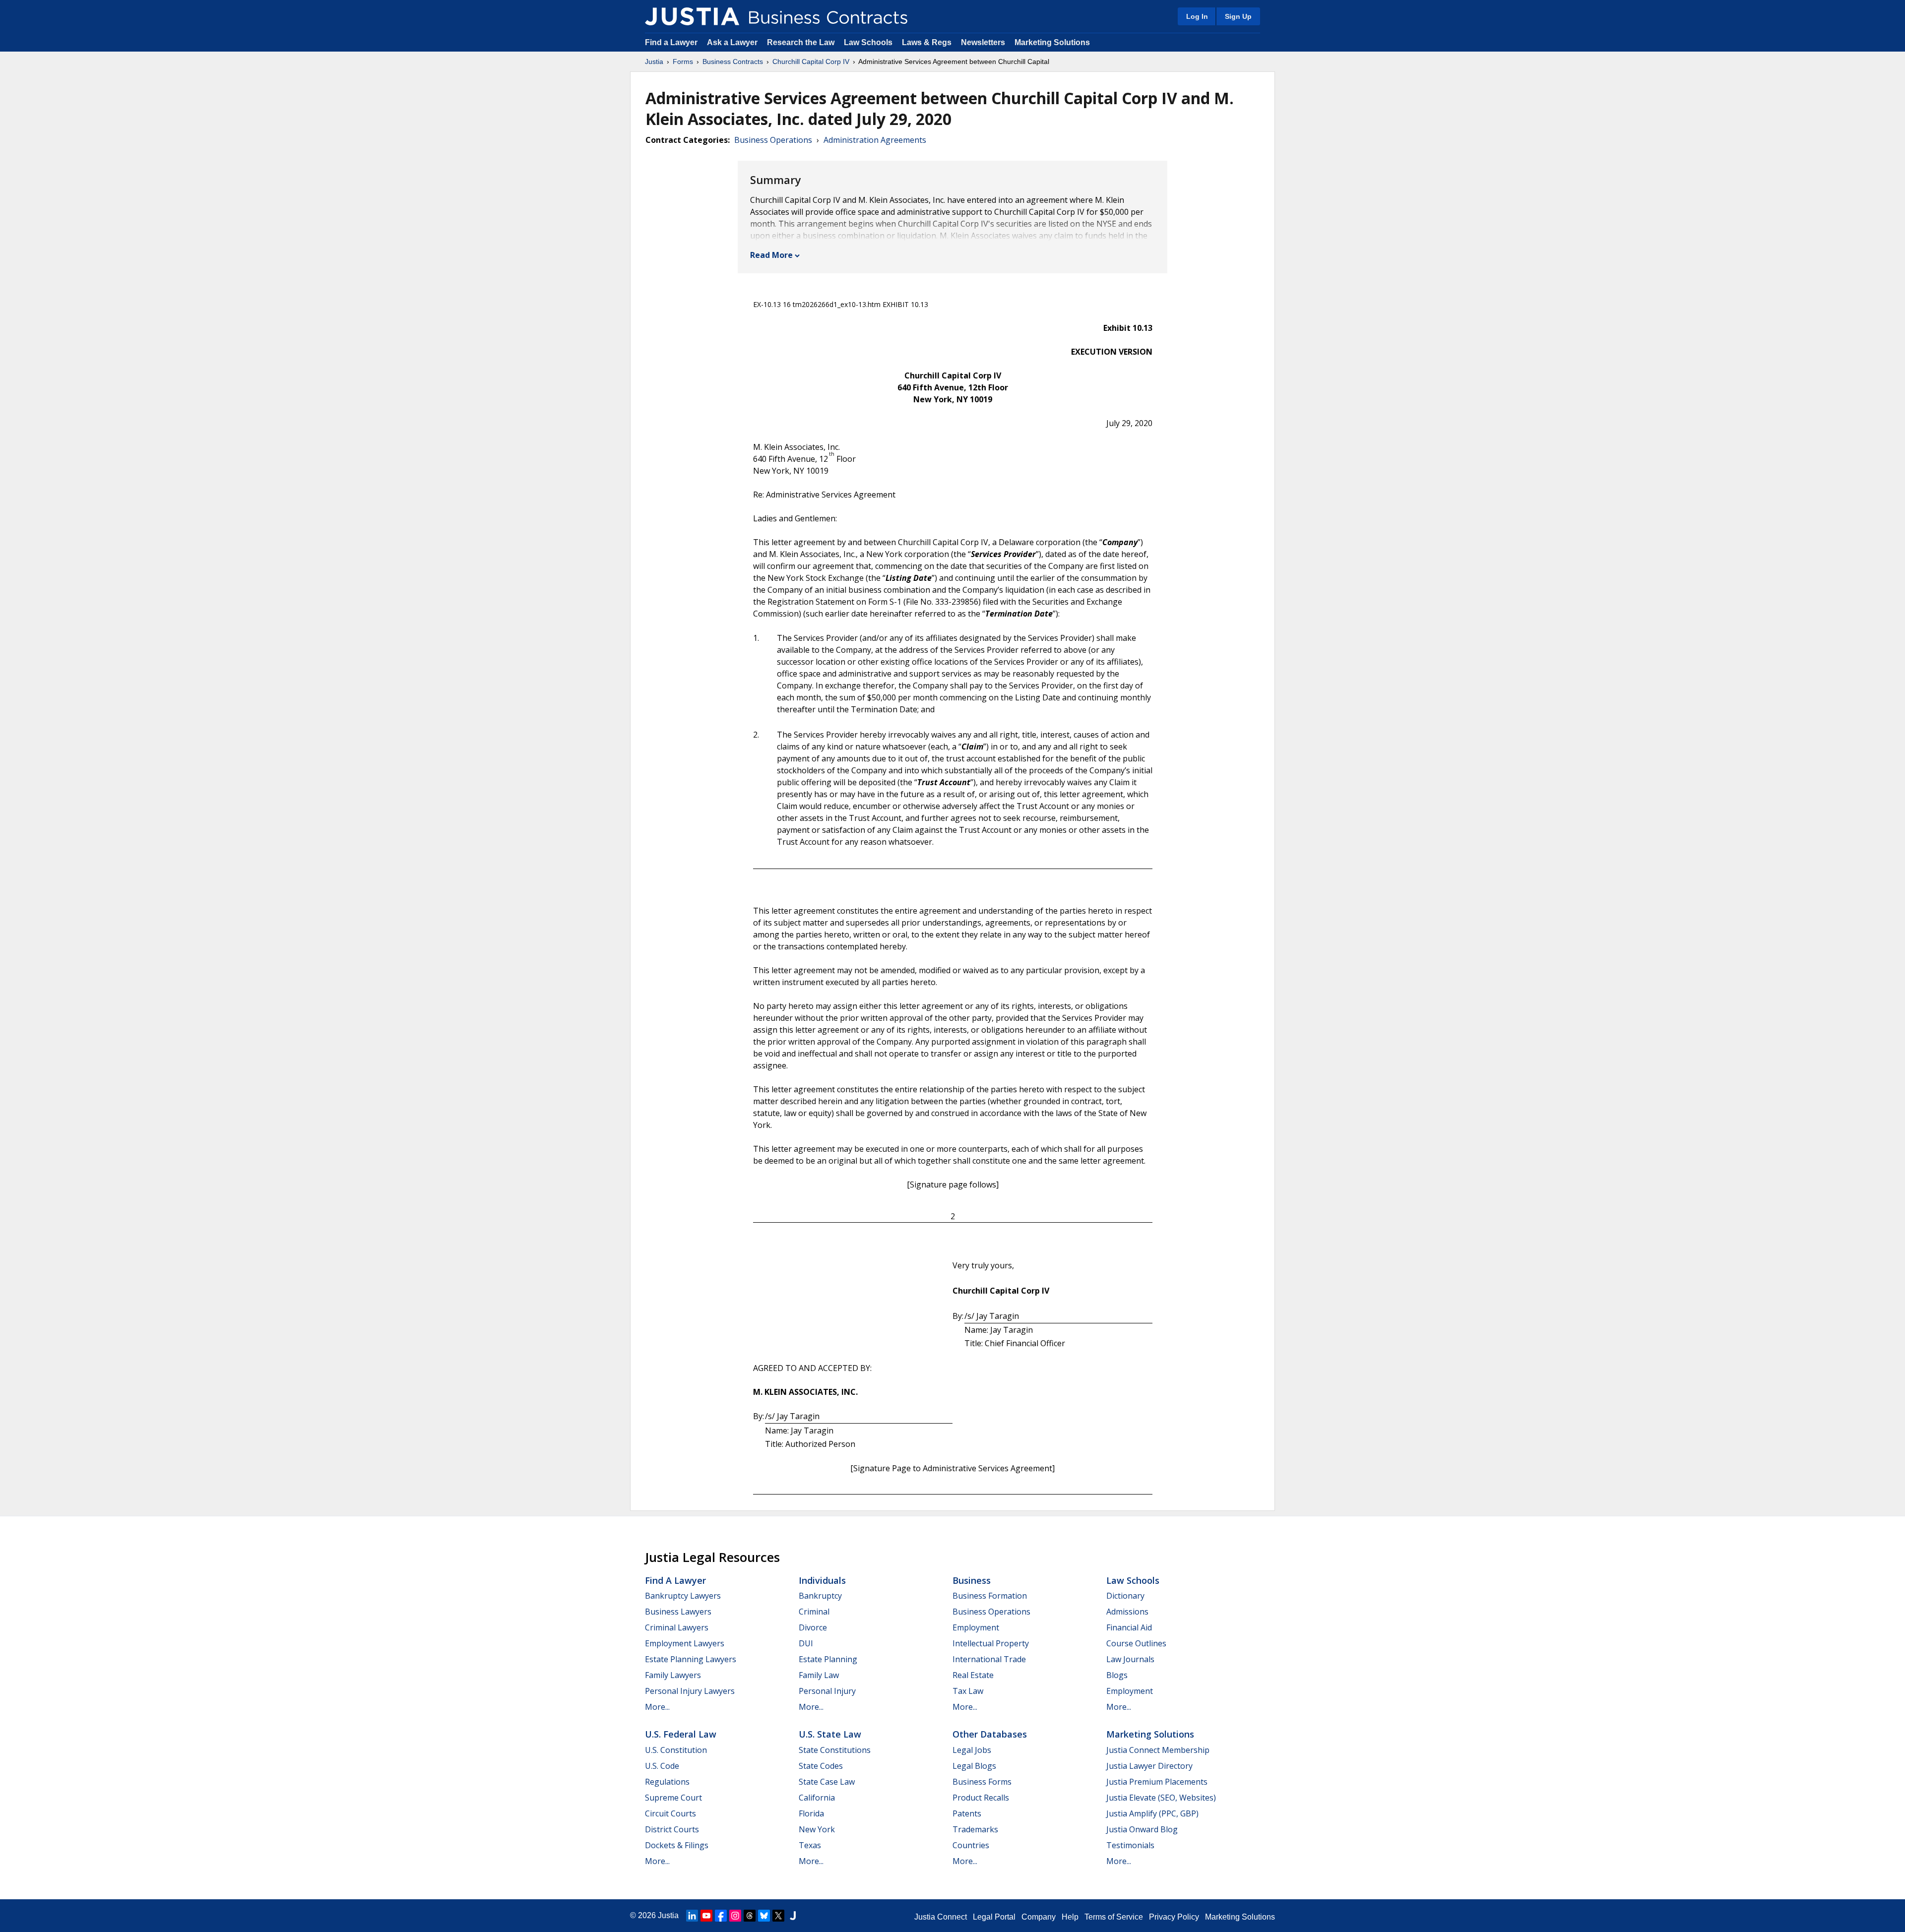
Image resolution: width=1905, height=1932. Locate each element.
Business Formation (990, 1596)
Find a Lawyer (671, 42)
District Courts (672, 1829)
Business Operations (773, 140)
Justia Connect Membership (1158, 1750)
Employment (976, 1627)
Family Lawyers (673, 1675)
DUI (806, 1643)
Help (1070, 1917)
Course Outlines (1136, 1643)
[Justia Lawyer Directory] (793, 1916)
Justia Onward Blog (1142, 1829)
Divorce (813, 1627)
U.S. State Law (830, 1734)
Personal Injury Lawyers (690, 1691)
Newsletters (983, 42)
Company (1039, 1917)
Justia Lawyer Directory (1149, 1766)
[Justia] (692, 16)
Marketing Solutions (1052, 42)
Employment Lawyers (685, 1643)
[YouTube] (706, 1916)
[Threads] (750, 1916)
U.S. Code (662, 1766)
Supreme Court (673, 1798)
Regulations (667, 1782)
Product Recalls (981, 1798)
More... (657, 1707)
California (817, 1798)
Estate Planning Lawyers (691, 1659)
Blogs (1117, 1675)
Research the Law (801, 42)
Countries (971, 1845)
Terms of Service (1114, 1917)
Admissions (1127, 1612)
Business (972, 1580)
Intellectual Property (991, 1643)
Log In (1197, 16)
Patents (967, 1813)
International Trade (989, 1659)
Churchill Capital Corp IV (811, 62)
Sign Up (1238, 16)
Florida (811, 1813)
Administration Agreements (875, 140)
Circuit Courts (670, 1813)
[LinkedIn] (692, 1916)
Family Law (819, 1675)
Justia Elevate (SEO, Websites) (1161, 1798)
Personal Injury (827, 1691)
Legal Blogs (974, 1766)
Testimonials (1130, 1845)
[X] (778, 1916)
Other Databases (990, 1734)
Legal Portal (994, 1917)
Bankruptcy (820, 1596)
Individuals (822, 1580)
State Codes (821, 1766)
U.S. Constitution (676, 1750)
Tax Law (968, 1691)
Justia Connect (941, 1917)
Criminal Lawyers (677, 1627)
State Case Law (827, 1782)
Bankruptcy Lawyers (683, 1596)
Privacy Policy (1174, 1917)
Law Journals (1130, 1659)
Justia (654, 62)
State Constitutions (835, 1750)
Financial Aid (1129, 1627)
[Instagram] (735, 1916)
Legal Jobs (972, 1750)
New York (817, 1829)
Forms (683, 62)
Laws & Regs (927, 42)
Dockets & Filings (677, 1845)
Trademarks (975, 1829)
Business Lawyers (678, 1612)
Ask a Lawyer (733, 42)
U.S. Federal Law (681, 1734)
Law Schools (868, 42)
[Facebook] (721, 1916)
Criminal (814, 1612)
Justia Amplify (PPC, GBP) (1152, 1813)
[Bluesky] (764, 1916)
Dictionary (1125, 1596)
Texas (810, 1845)
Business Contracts (733, 62)
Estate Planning (828, 1659)
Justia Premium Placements (1157, 1782)
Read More (771, 255)
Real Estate (973, 1675)
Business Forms (982, 1782)
